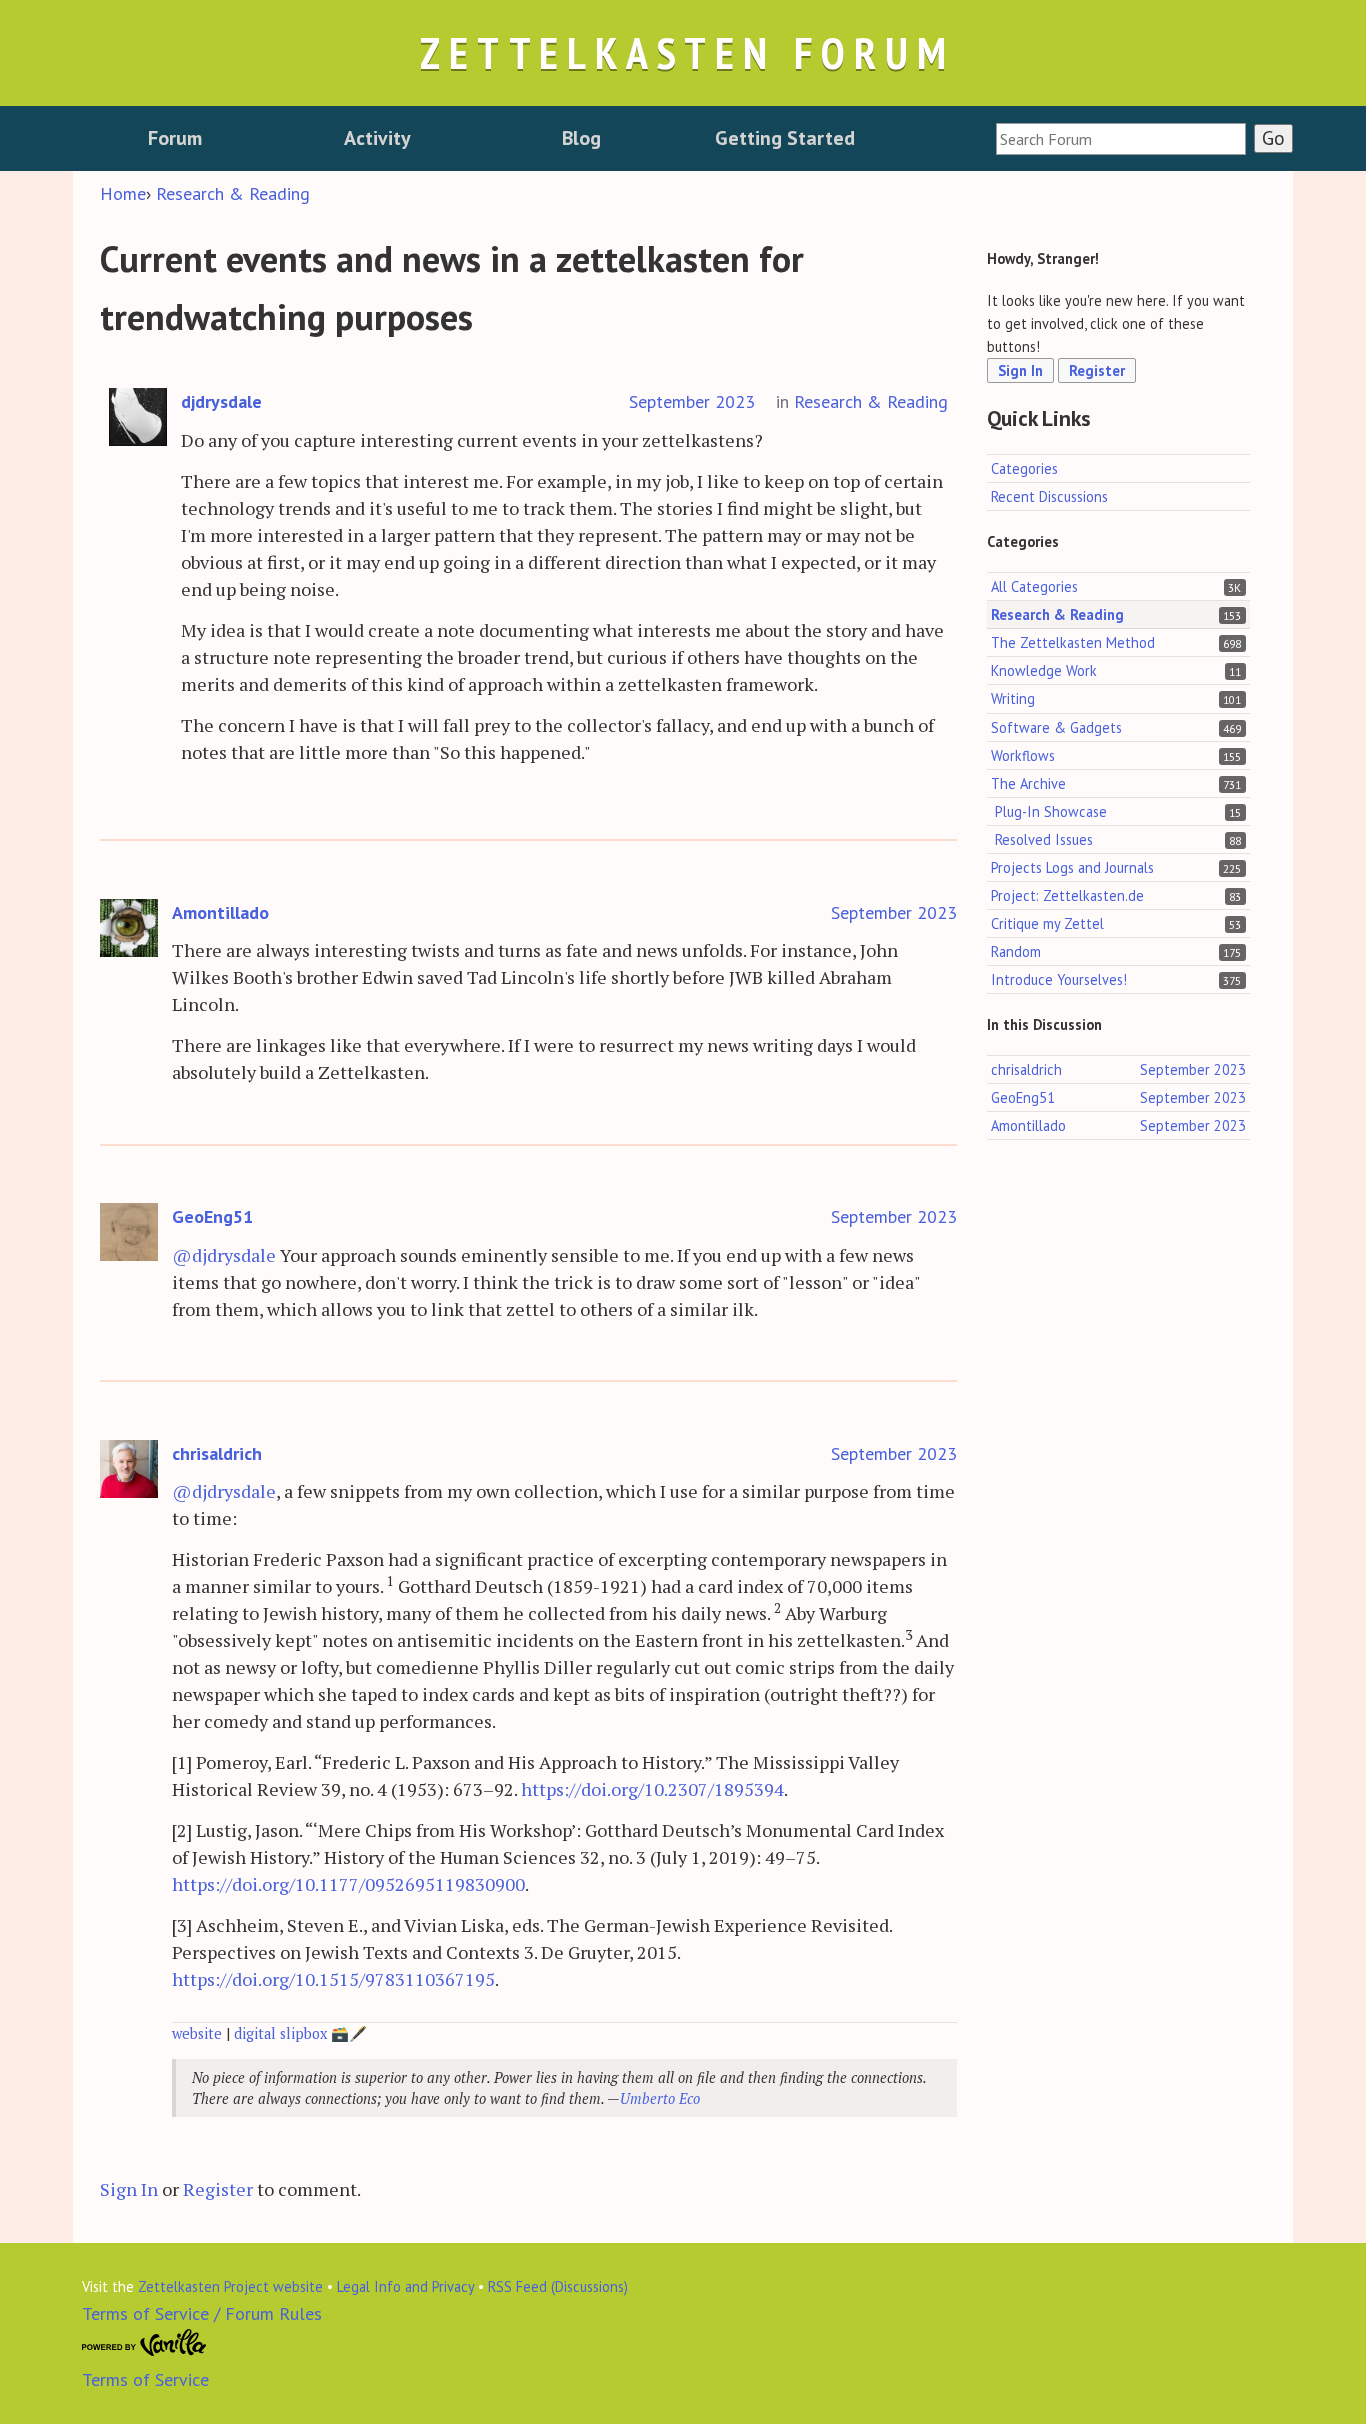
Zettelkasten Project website (230, 2286)
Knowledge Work (1044, 671)
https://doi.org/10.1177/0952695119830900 (348, 1884)
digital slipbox (280, 2033)
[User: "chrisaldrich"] (129, 1469)
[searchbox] (1121, 139)
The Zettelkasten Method (1073, 643)
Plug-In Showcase (1051, 811)
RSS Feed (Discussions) (558, 2286)
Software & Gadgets (1056, 727)
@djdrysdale (224, 1255)
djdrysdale (221, 401)
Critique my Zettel (1047, 923)
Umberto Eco (660, 2098)
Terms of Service (145, 2379)
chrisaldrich (217, 1453)
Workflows (1023, 755)
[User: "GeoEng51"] (129, 1232)
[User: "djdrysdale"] (138, 417)
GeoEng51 (212, 1216)
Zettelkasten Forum (687, 52)
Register (218, 2189)
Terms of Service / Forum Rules (202, 2313)
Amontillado (220, 912)
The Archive (1028, 783)
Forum (175, 138)
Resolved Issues (1044, 839)
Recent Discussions (1049, 496)
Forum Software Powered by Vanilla (144, 2343)
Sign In (129, 2189)
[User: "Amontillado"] (129, 928)
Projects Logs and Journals (1072, 867)
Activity (377, 138)
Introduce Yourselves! (1059, 979)
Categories (1024, 468)
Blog (581, 138)
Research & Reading (871, 401)
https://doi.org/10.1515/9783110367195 (333, 1979)
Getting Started (785, 138)
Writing (1013, 699)
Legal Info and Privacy (405, 2286)
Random (1016, 951)
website (197, 2033)
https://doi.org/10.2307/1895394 (652, 1789)
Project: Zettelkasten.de (1067, 895)
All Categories (1034, 586)
